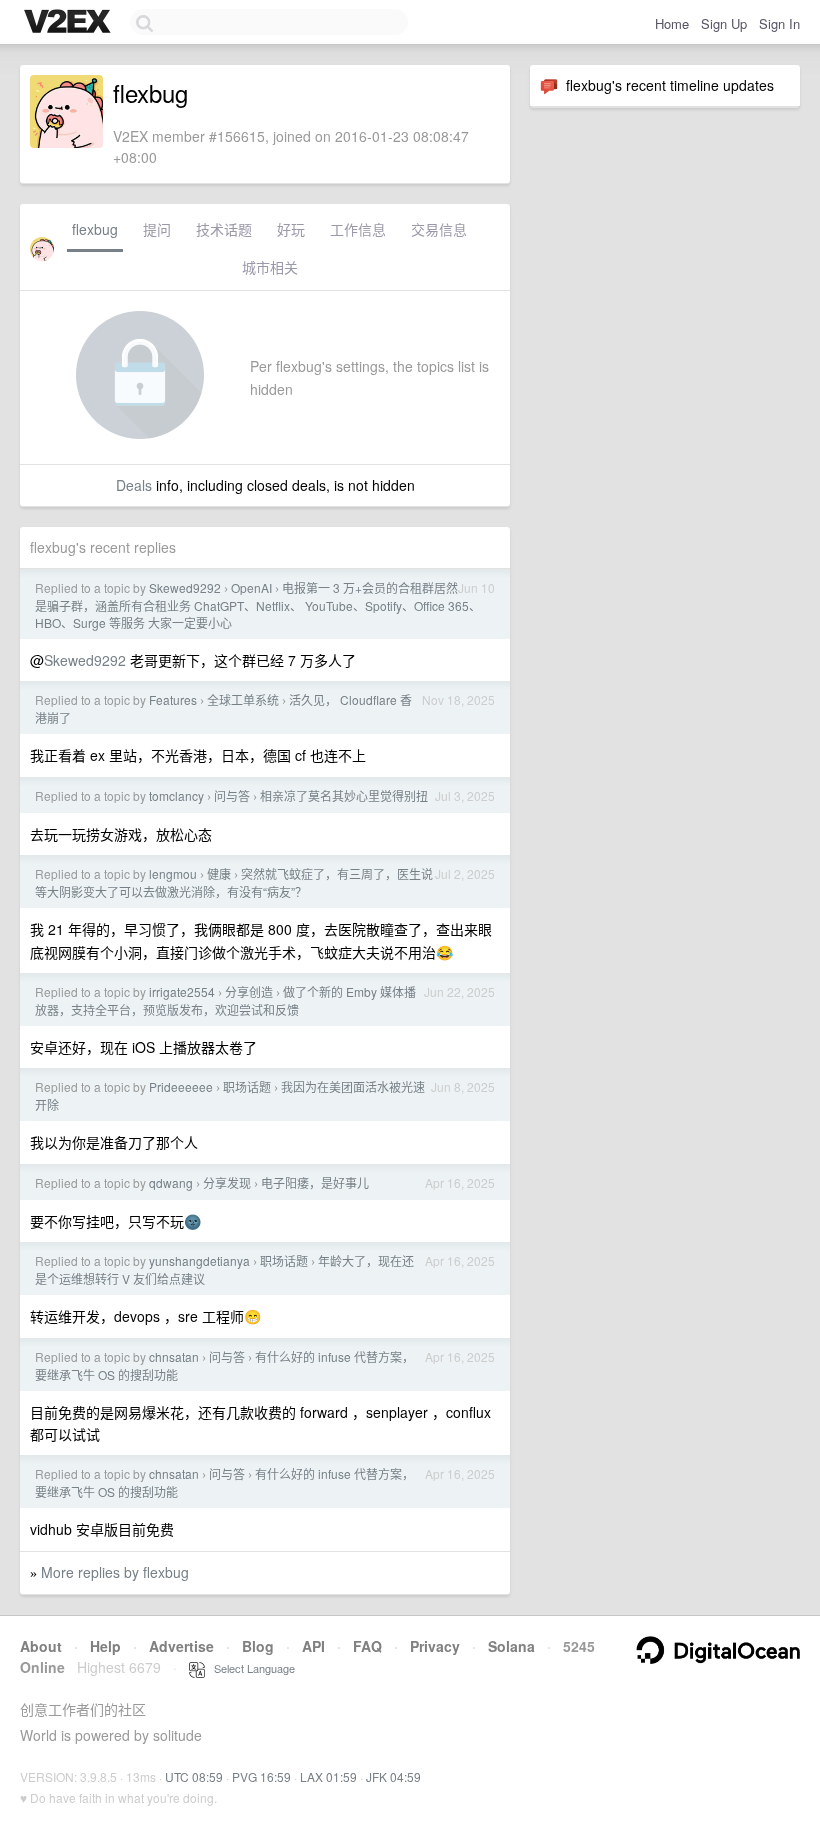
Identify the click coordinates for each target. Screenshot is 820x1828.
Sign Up (724, 23)
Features (173, 699)
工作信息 (358, 229)
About (41, 1646)
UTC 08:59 (194, 1776)
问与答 (232, 795)
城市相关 (270, 267)
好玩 (291, 229)
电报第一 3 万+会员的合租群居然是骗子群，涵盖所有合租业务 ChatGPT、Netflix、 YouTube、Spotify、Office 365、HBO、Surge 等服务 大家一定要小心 (258, 605)
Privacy (435, 1646)
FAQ (367, 1646)
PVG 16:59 (261, 1776)
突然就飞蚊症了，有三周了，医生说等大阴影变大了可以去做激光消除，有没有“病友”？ (234, 882)
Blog (258, 1646)
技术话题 (224, 229)
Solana (511, 1646)
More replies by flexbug (115, 1572)
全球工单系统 (243, 699)
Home (672, 23)
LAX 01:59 (328, 1776)
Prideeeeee (181, 1086)
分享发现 (227, 1182)
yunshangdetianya (199, 1260)
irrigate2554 (182, 991)
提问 (157, 229)
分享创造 (249, 991)
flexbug (95, 229)
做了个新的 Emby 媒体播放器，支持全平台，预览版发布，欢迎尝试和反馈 (225, 1000)
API (313, 1646)
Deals (134, 485)
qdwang (171, 1182)
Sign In (779, 23)
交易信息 (439, 229)
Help (105, 1646)
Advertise (181, 1646)
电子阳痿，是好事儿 (315, 1182)
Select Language (250, 1668)
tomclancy (176, 795)
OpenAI (251, 587)
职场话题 (247, 1086)
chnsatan (174, 1356)
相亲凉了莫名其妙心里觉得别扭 (344, 795)
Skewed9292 (185, 587)
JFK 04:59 (393, 1776)
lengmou (173, 873)
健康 (219, 873)
